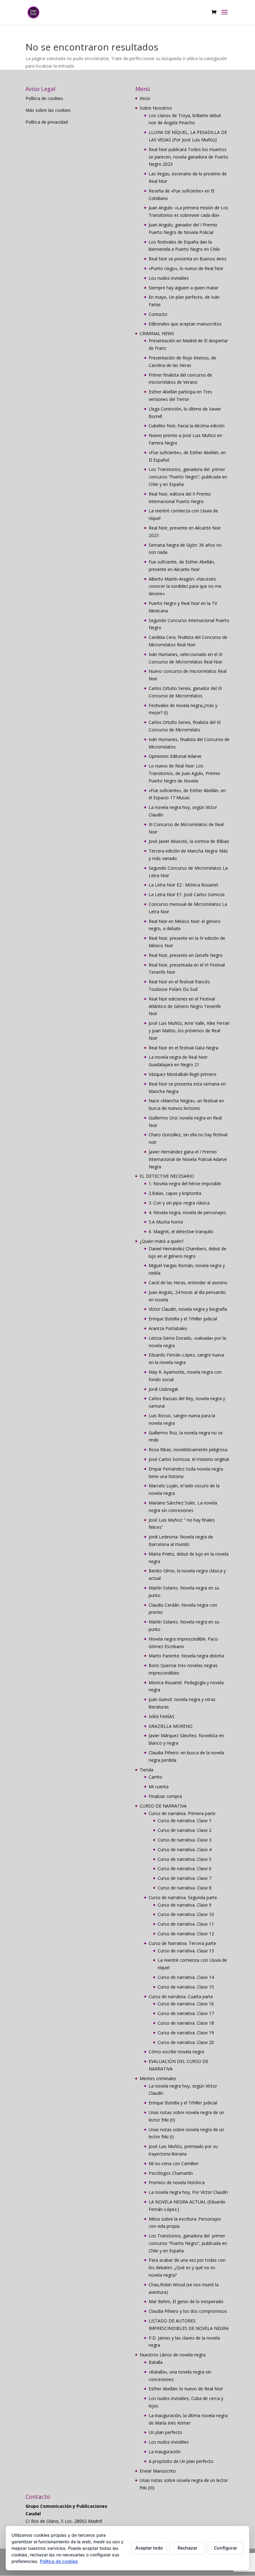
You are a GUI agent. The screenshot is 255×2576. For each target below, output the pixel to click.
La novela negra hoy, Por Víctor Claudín (188, 2192)
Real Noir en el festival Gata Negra (183, 1048)
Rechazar (188, 2548)
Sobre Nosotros (156, 108)
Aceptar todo (149, 2548)
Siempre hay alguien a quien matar (183, 288)
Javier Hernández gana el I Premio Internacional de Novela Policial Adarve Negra (188, 1159)
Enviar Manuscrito (158, 2471)
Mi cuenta (159, 1787)
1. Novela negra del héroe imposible (185, 1183)
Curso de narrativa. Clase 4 (185, 1849)
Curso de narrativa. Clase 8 (185, 1888)
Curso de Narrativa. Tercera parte (182, 1943)
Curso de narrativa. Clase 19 (186, 2033)
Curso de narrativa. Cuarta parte (181, 1996)
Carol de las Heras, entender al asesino (188, 1283)
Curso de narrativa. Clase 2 (185, 1830)
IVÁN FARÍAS (162, 1716)
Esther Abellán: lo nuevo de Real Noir (186, 2389)
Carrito (155, 1777)
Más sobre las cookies (48, 110)
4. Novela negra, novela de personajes (187, 1212)
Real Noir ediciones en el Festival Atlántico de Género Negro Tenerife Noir (185, 1006)
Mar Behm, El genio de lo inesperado (186, 2301)
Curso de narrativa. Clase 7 (185, 1878)
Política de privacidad (47, 122)
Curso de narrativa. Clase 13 (186, 1951)
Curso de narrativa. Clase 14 (186, 1977)
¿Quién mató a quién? (162, 1241)
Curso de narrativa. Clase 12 (186, 1934)
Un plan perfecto (165, 2432)
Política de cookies (44, 98)
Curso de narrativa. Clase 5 (185, 1859)
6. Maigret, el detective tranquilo (181, 1231)
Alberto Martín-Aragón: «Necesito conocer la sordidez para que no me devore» (185, 586)
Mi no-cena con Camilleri (174, 2163)
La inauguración (165, 2452)
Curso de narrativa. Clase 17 (186, 2013)
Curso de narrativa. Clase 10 (186, 1914)
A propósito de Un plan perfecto (181, 2461)
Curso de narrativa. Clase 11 (186, 1924)
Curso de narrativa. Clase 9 (185, 1905)
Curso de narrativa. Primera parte (182, 1813)
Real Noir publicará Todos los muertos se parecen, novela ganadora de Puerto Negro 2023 (188, 157)
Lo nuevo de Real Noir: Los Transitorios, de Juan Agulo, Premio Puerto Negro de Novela (184, 773)
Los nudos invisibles (169, 278)
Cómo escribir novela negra (176, 2052)
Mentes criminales (158, 2078)
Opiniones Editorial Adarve (175, 756)
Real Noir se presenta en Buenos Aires (188, 259)
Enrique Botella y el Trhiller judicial (183, 1319)
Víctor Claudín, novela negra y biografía (188, 1309)
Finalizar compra (165, 1796)
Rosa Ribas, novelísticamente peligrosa (188, 1450)
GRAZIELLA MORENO (171, 1726)
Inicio (145, 98)
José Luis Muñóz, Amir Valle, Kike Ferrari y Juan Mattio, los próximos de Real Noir (189, 1031)
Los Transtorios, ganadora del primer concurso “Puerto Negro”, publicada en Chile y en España (188, 477)
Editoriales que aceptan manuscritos (185, 324)
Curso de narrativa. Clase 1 (185, 1820)
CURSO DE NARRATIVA (163, 1806)
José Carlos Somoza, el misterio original (189, 1459)
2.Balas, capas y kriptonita (175, 1193)
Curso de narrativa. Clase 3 (185, 1840)
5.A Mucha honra (166, 1222)
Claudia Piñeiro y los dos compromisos (188, 2311)
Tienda (146, 1770)
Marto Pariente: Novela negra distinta (186, 1656)
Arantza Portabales (168, 1328)
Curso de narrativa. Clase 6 (185, 1868)
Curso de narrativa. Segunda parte (183, 1897)
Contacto (158, 314)
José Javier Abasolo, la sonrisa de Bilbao (189, 841)
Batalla (156, 2362)
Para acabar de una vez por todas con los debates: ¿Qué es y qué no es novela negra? (187, 2267)
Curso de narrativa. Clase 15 (186, 1987)
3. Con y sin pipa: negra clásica (179, 1203)
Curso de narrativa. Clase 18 (186, 2023)
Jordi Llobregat (163, 1389)
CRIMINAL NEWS (157, 333)
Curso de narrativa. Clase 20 (186, 2042)
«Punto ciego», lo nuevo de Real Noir (186, 268)
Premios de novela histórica (177, 2182)
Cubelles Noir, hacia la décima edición (187, 426)
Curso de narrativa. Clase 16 (186, 2004)
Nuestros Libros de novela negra (173, 2355)
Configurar (226, 2548)
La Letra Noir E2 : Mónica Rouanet (183, 885)
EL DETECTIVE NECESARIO (167, 1176)
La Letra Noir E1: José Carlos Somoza (187, 894)
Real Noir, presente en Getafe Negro (186, 955)
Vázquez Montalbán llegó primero (183, 1074)
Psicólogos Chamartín (171, 2173)
